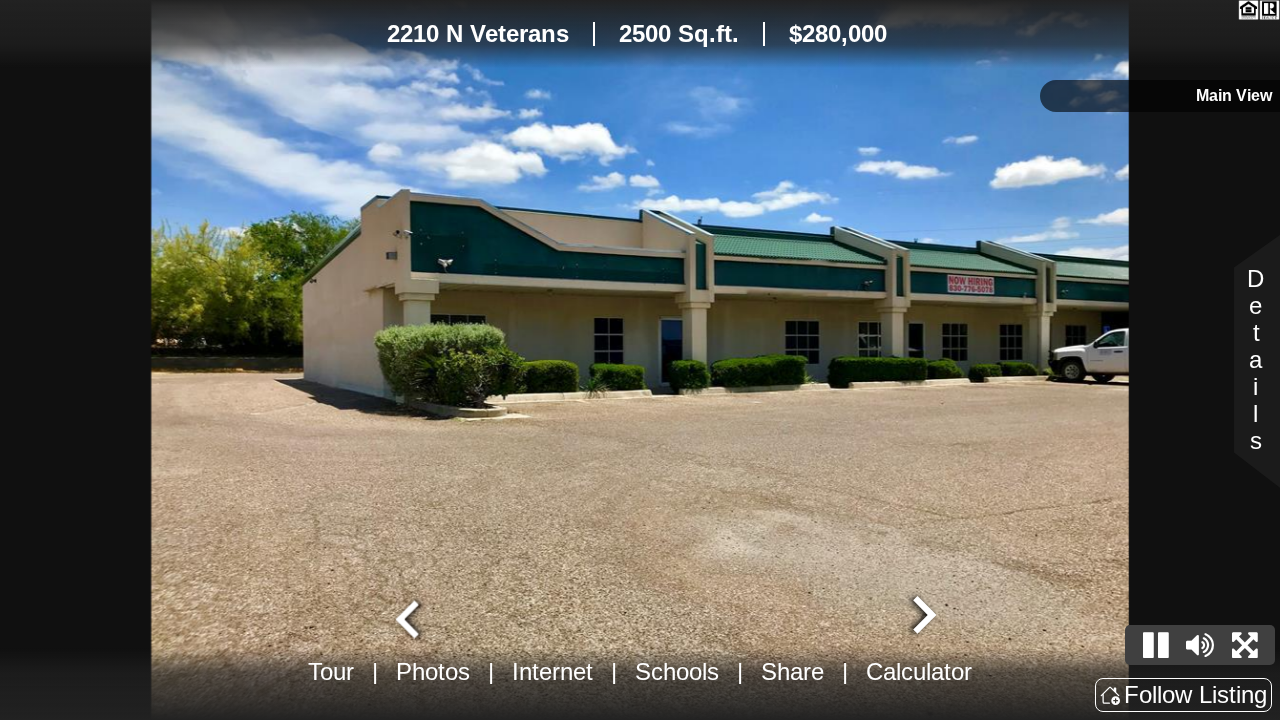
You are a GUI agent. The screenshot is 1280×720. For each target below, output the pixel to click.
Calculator (919, 671)
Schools (677, 671)
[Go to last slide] (410, 617)
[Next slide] (922, 617)
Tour (331, 671)
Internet (552, 671)
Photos (433, 671)
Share (792, 671)
